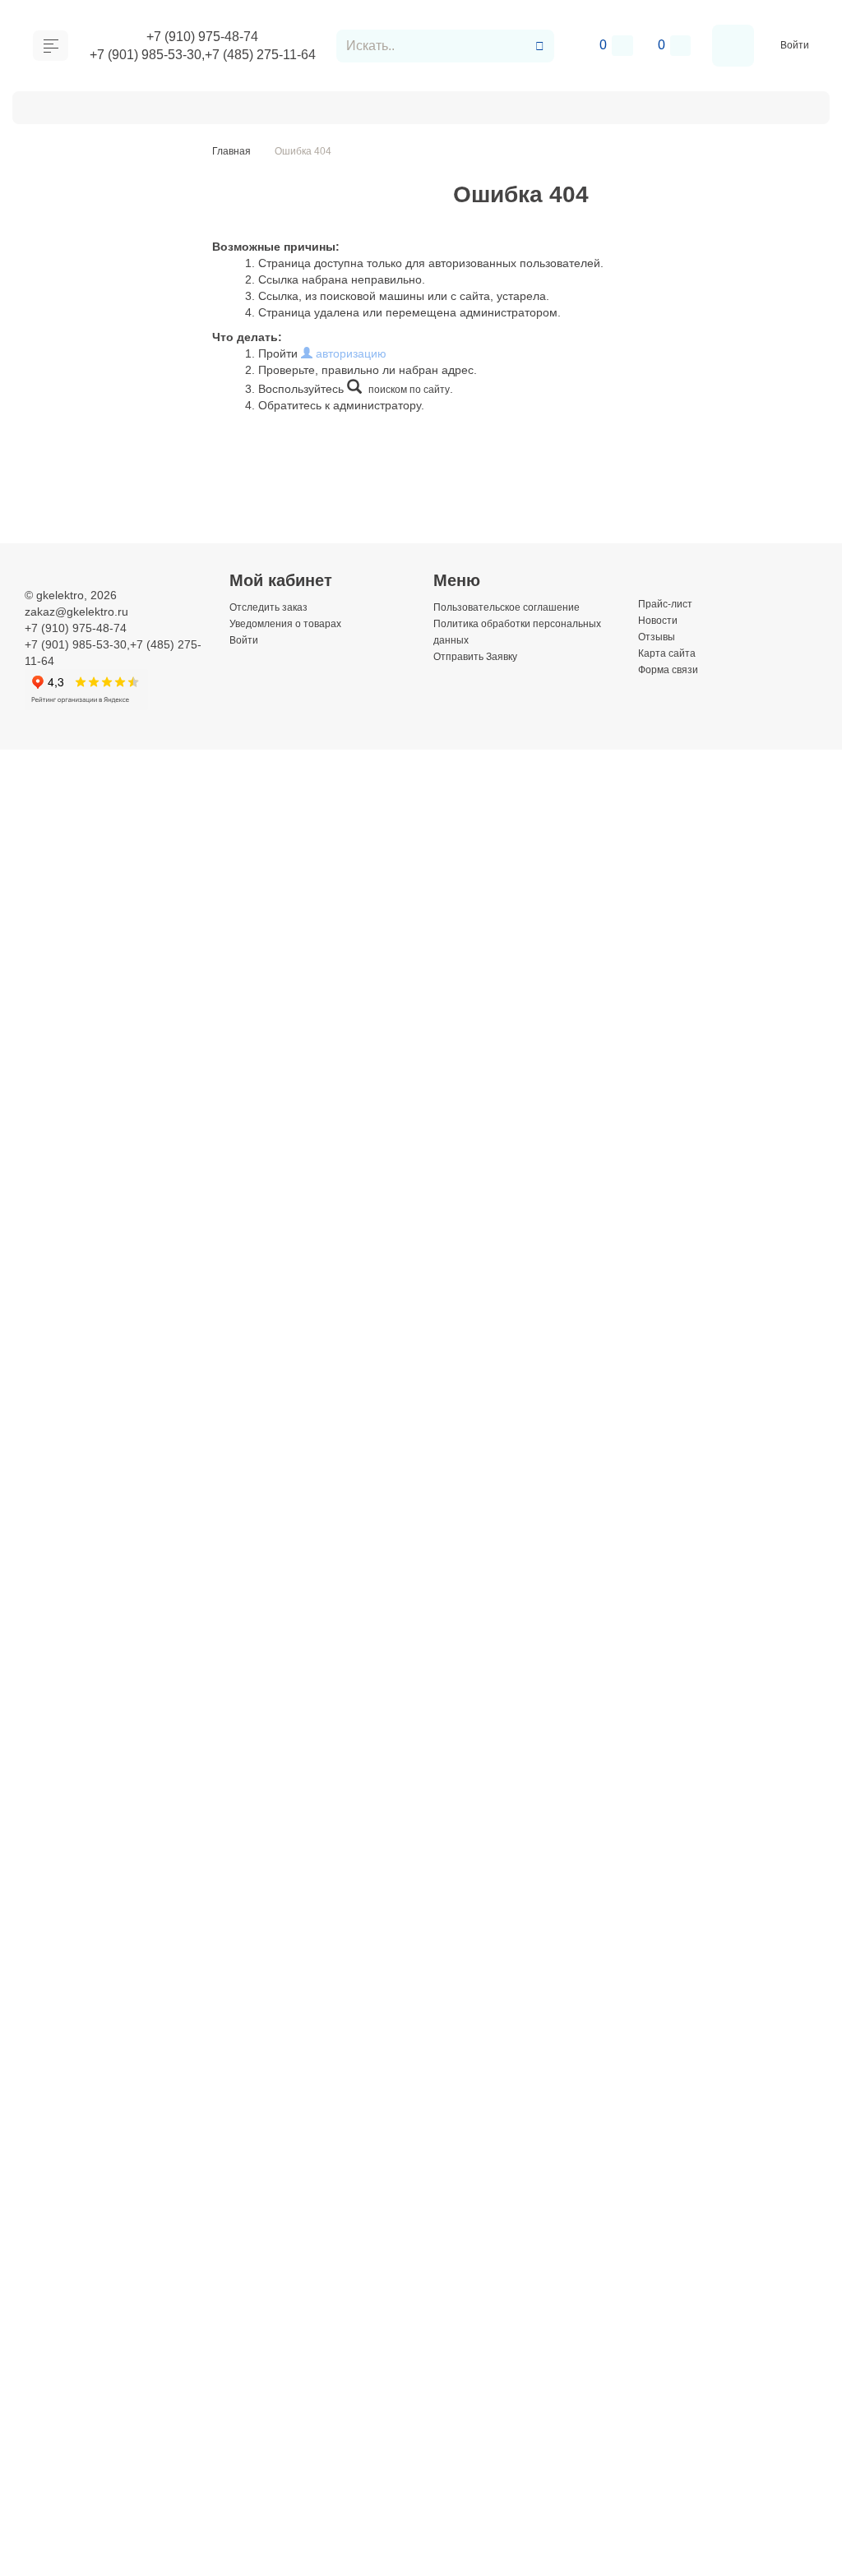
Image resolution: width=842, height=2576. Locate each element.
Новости (660, 620)
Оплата (246, 106)
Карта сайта (671, 653)
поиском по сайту (414, 389)
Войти (796, 45)
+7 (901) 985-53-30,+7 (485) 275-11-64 (205, 56)
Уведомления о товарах (294, 623)
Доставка (171, 106)
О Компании (81, 106)
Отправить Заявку (349, 106)
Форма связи (673, 669)
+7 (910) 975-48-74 (205, 35)
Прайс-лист (669, 603)
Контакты (458, 106)
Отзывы (659, 636)
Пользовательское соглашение (517, 607)
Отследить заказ (273, 607)
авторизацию (349, 353)
